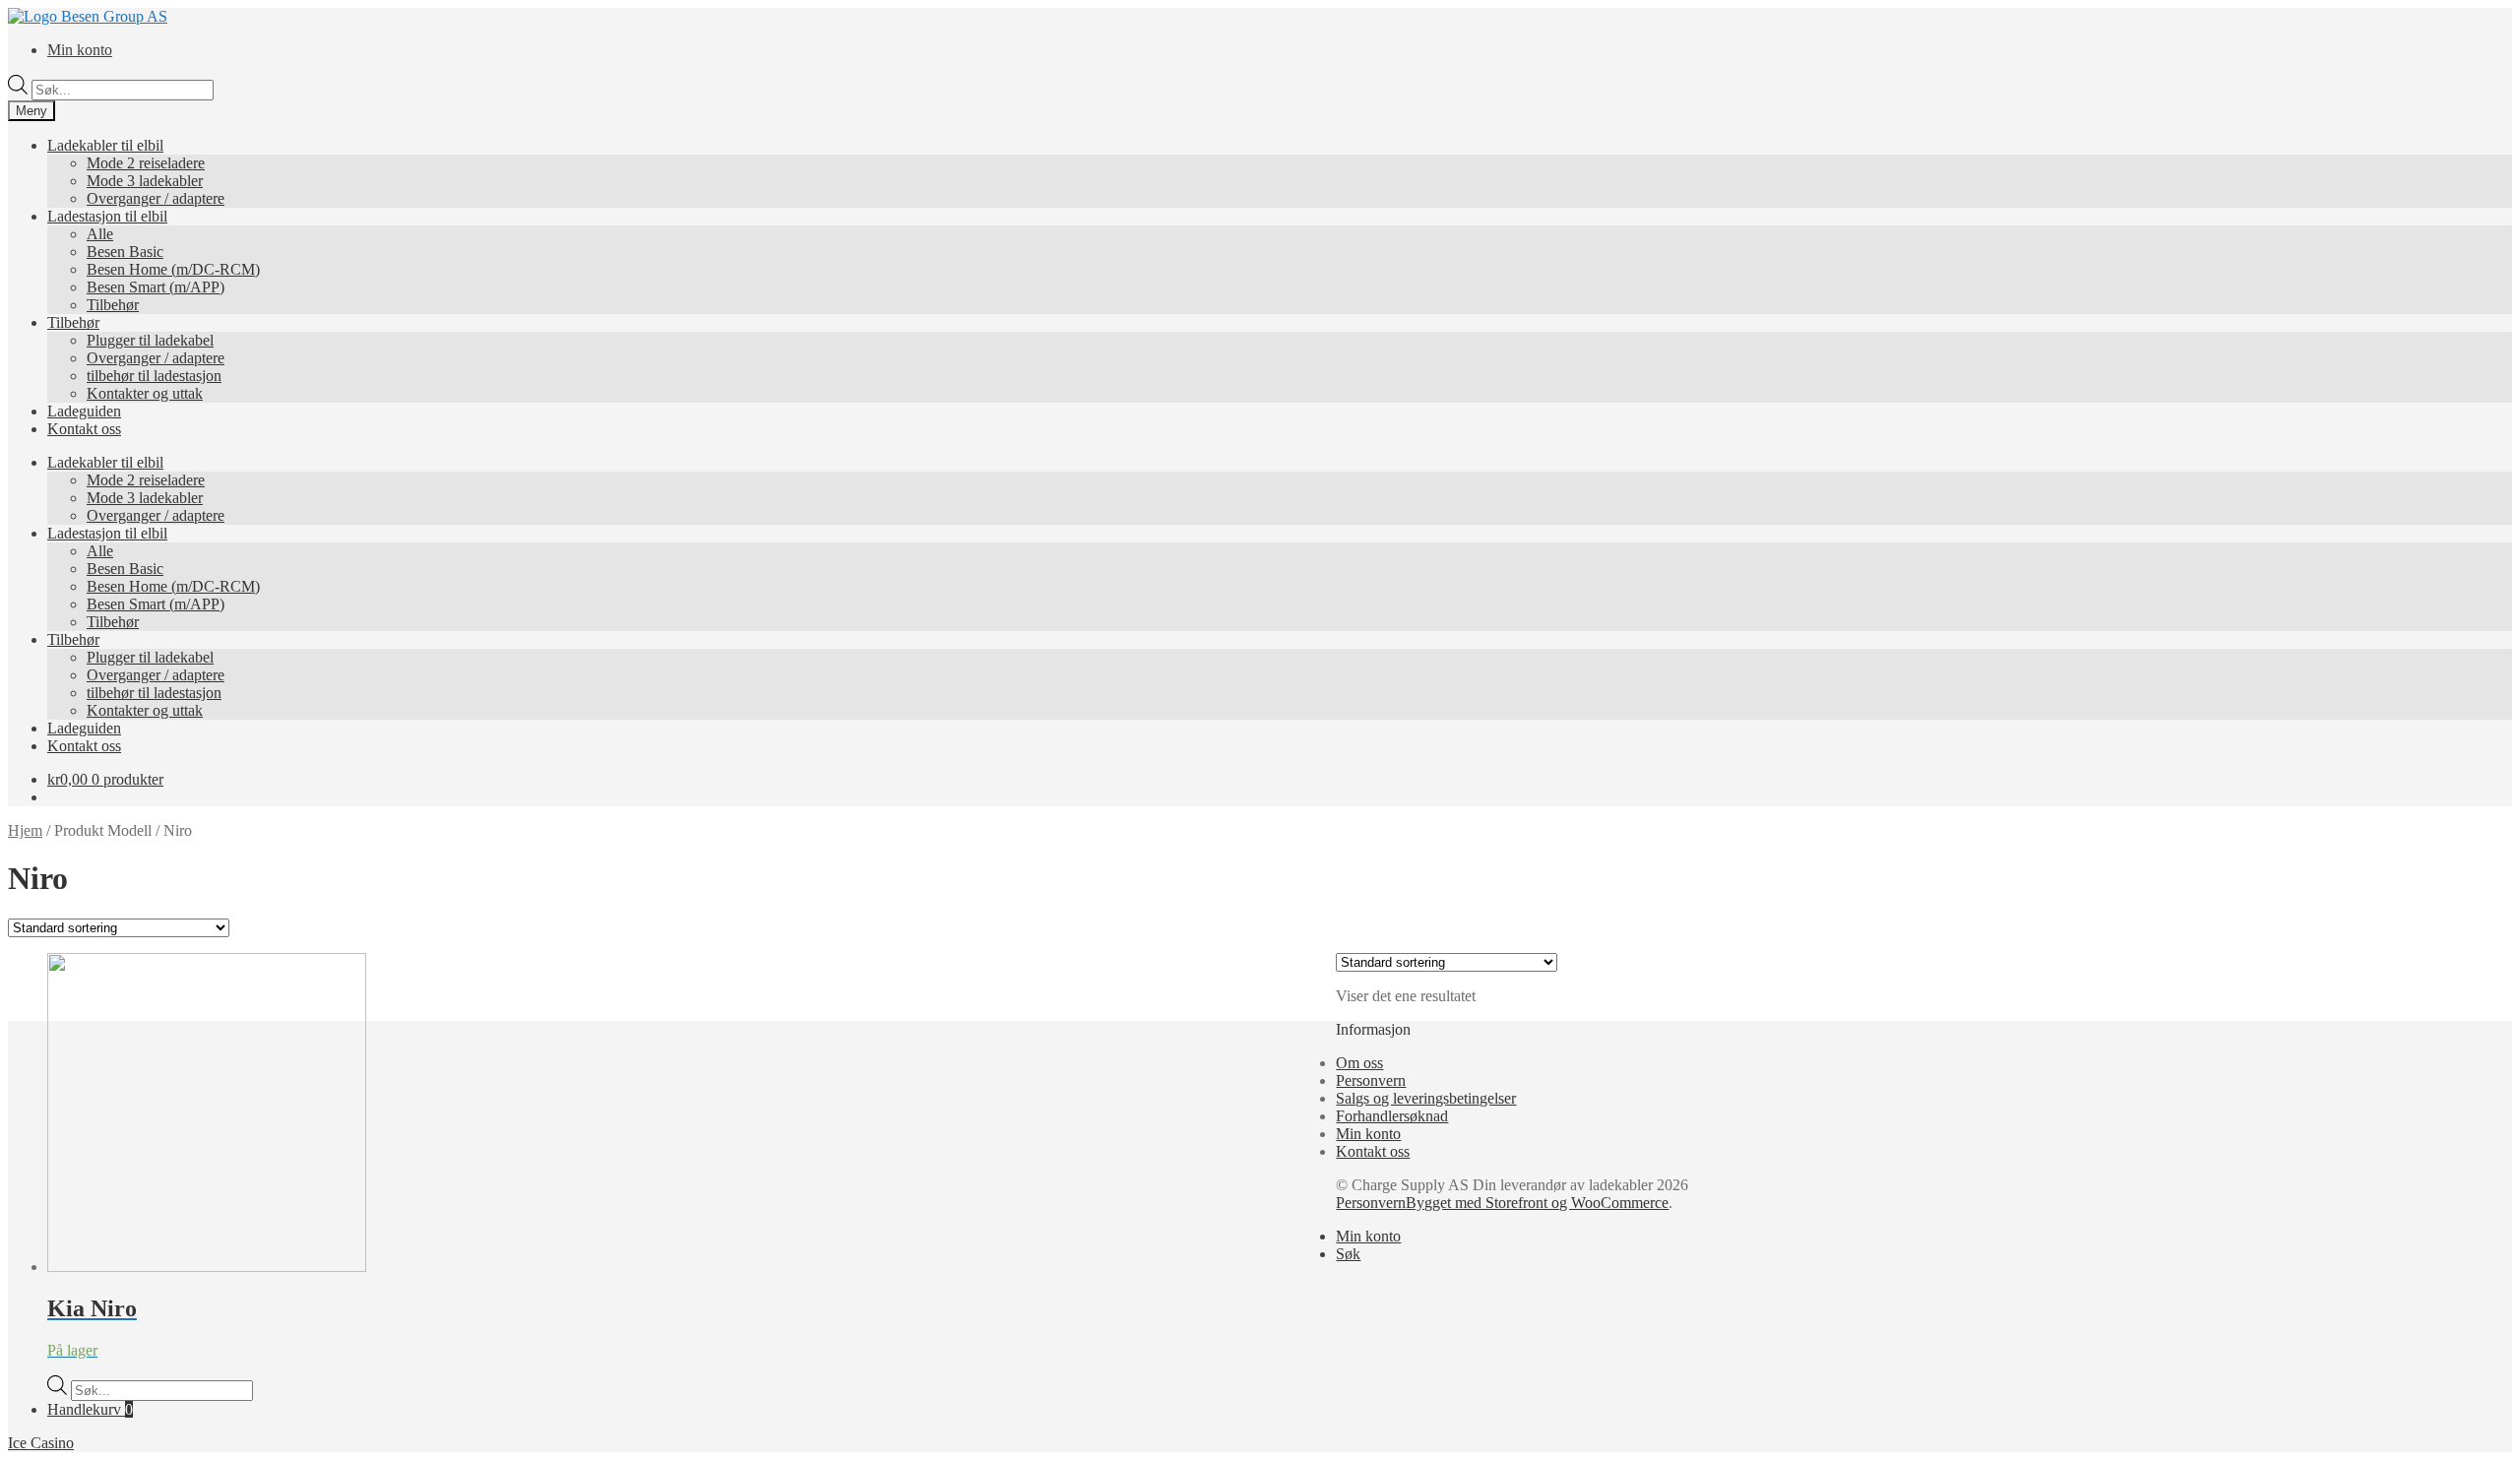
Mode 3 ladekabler (145, 181)
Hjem (25, 830)
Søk (1348, 1254)
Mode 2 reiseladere (146, 163)
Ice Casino (41, 1443)
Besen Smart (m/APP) (156, 287)
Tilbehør (113, 305)
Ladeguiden (84, 411)
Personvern (1371, 1080)
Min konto (80, 50)
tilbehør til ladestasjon (154, 376)
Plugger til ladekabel (150, 340)
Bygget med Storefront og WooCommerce (1537, 1203)
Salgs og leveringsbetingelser (1426, 1098)
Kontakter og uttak (145, 393)
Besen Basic (125, 252)
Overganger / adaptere (156, 198)
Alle (100, 234)
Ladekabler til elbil (105, 145)
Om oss (1359, 1063)
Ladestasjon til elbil (107, 216)
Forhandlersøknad (1392, 1116)
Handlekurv (90, 1409)
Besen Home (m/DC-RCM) (173, 269)
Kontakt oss (84, 429)
